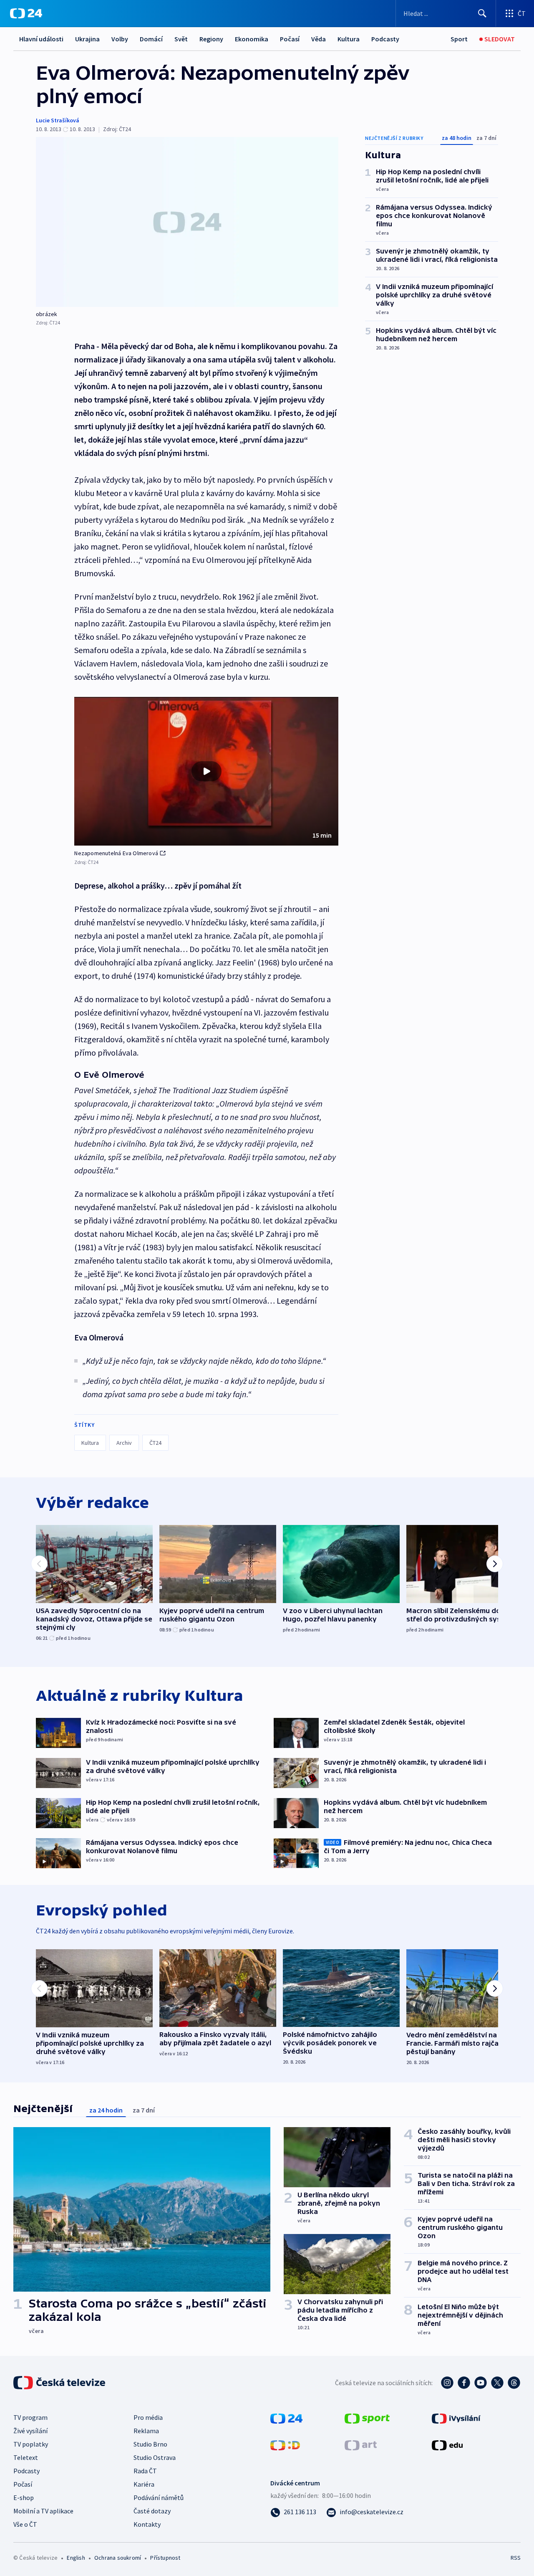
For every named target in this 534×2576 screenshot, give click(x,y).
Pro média (148, 2417)
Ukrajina (87, 39)
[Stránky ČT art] (361, 2444)
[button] (206, 771)
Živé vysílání (30, 2431)
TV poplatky (31, 2444)
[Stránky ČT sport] (367, 2418)
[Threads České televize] (514, 2383)
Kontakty (147, 2524)
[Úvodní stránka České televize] (60, 2383)
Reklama (146, 2431)
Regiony (211, 39)
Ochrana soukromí (118, 2558)
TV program (30, 2417)
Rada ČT (145, 2471)
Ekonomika (252, 39)
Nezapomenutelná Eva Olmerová (116, 853)
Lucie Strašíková (58, 120)
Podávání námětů (159, 2497)
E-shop (24, 2497)
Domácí (151, 39)
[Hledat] (482, 13)
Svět (181, 39)
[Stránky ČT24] (286, 2418)
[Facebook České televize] (464, 2383)
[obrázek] (187, 222)
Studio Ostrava (155, 2457)
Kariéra (144, 2484)
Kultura (349, 39)
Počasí (290, 39)
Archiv (124, 1443)
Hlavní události (41, 39)
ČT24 (155, 1443)
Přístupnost (165, 2558)
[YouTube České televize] (481, 2383)
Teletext (26, 2457)
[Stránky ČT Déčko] (285, 2444)
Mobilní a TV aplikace (43, 2511)
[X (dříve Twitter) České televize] (497, 2383)
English (76, 2558)
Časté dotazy (152, 2511)
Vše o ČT (25, 2524)
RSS (516, 2558)
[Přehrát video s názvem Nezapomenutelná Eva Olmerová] (207, 771)
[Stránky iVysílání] (456, 2418)
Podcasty (385, 39)
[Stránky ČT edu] (447, 2444)
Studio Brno (150, 2444)
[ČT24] (26, 13)
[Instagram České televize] (447, 2383)
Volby (120, 39)
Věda (319, 39)
